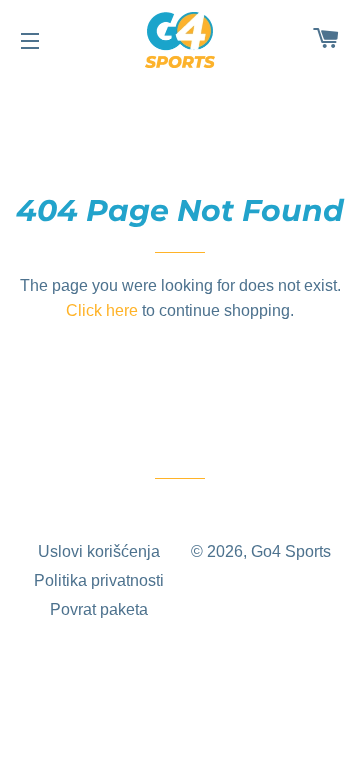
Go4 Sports (291, 551)
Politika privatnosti (99, 580)
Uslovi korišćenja (99, 551)
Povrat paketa (99, 609)
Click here (102, 310)
